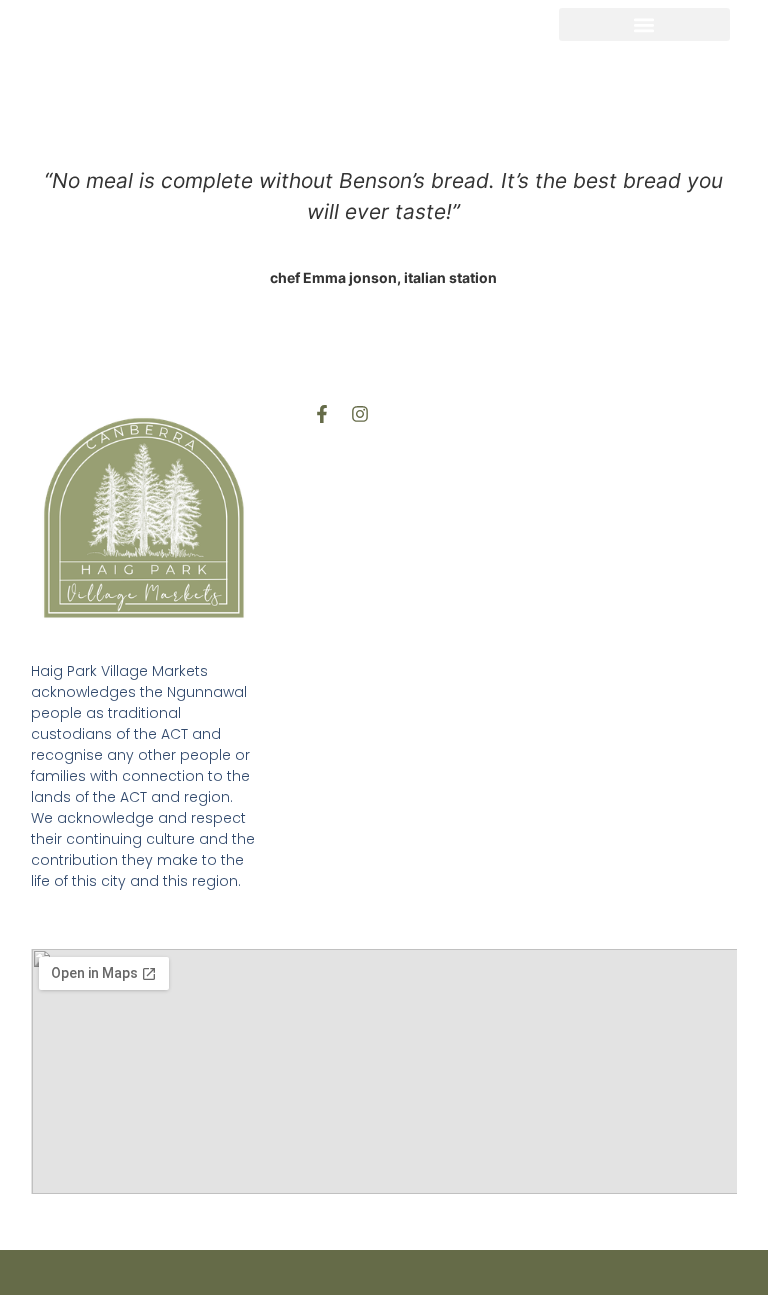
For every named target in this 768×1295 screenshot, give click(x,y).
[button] (644, 24)
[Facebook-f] (322, 414)
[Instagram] (360, 414)
